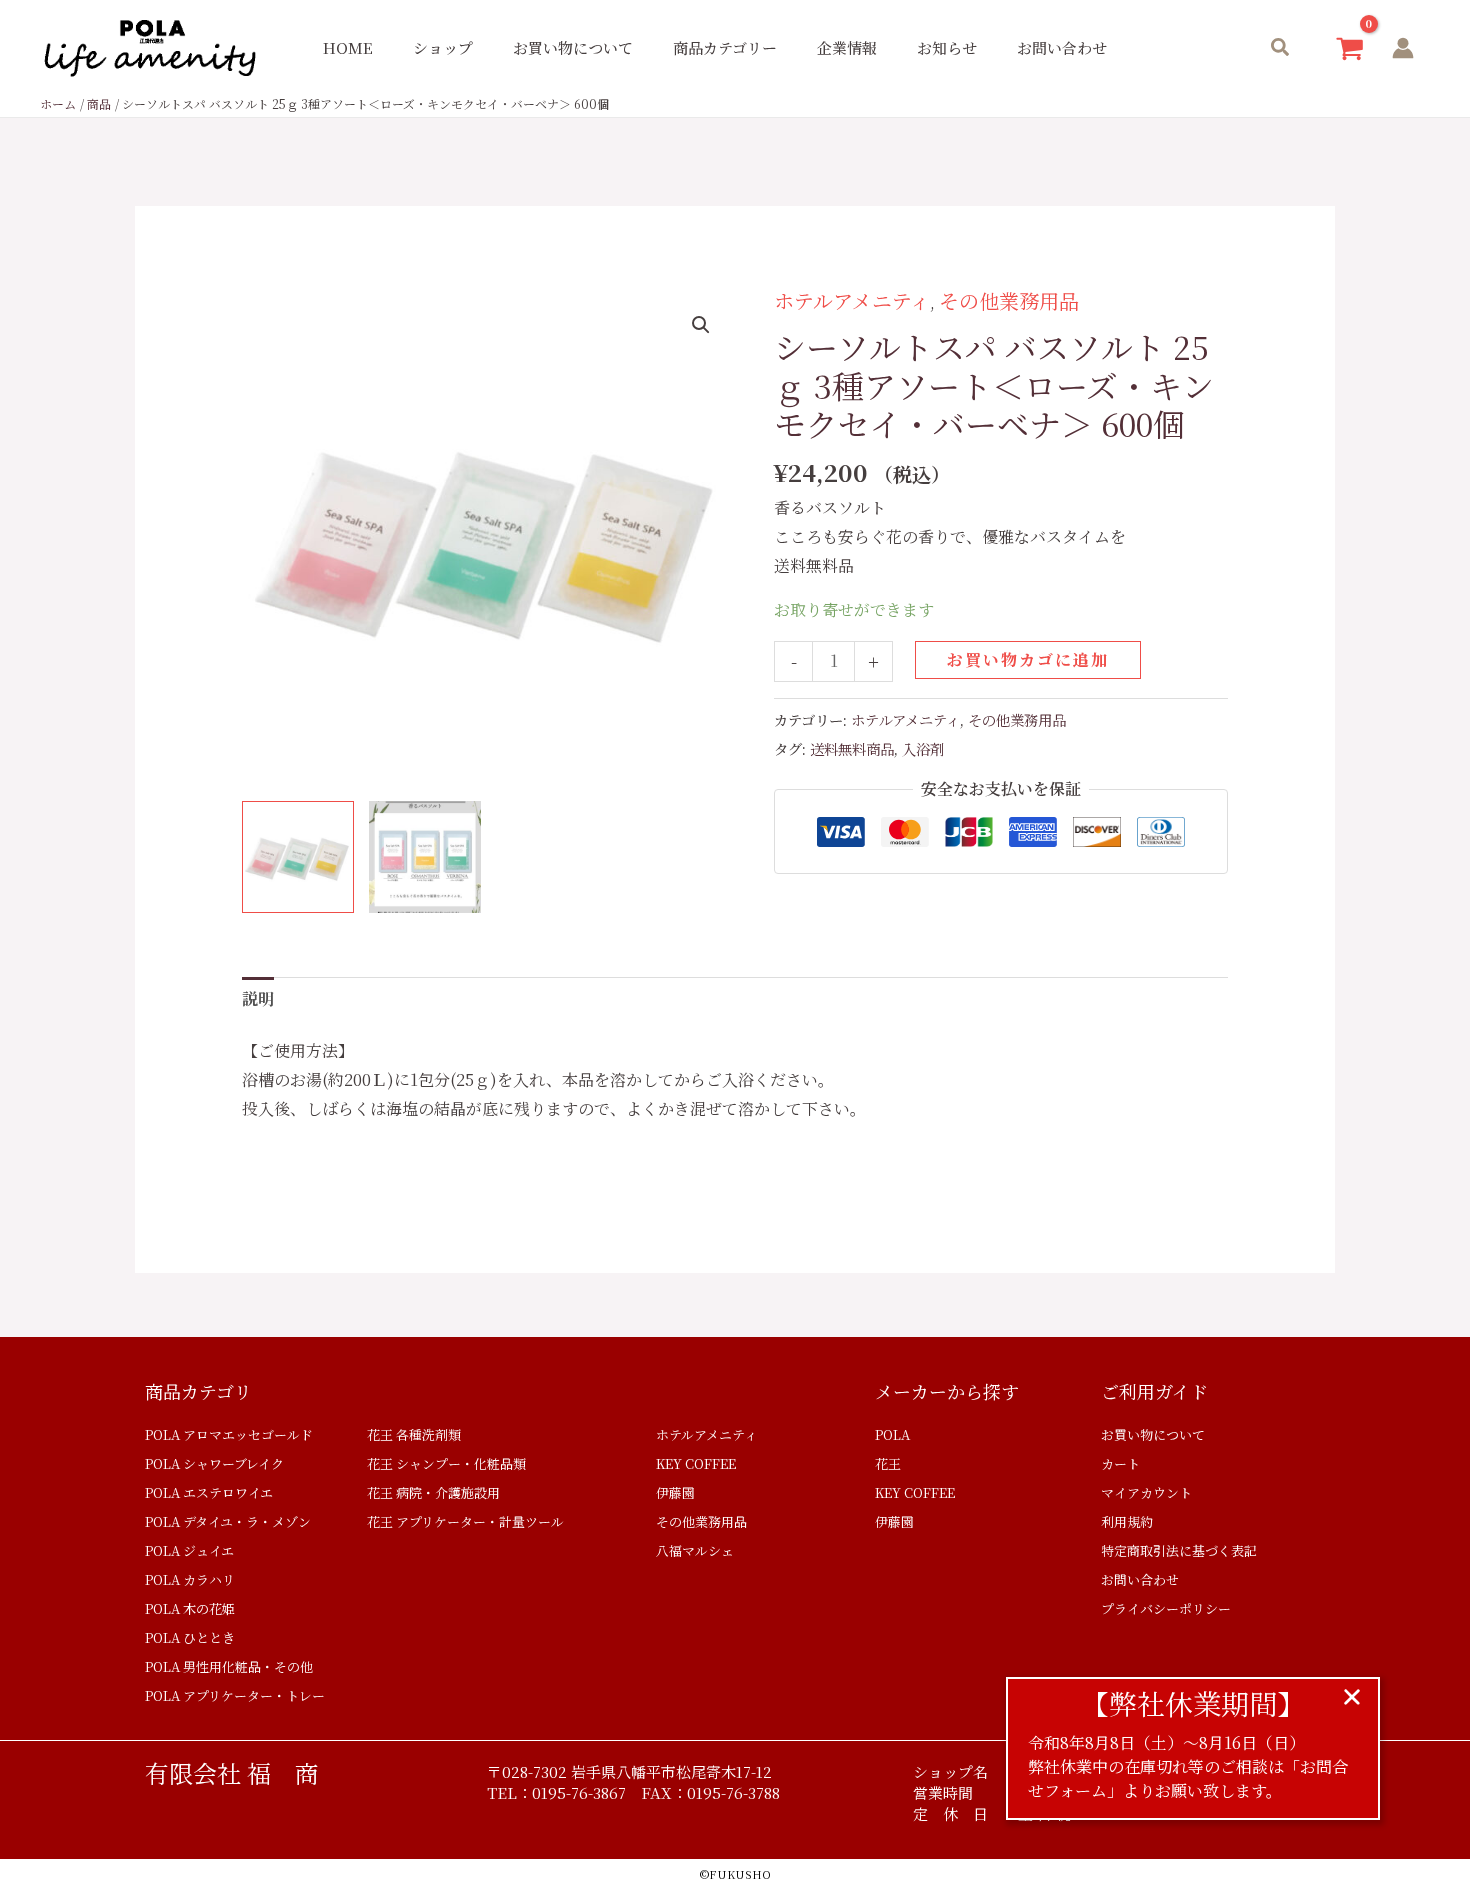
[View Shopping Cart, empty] (1349, 48)
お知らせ (947, 47)
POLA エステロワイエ (209, 1492)
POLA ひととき (190, 1637)
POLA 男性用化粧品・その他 (229, 1666)
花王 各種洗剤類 (414, 1434)
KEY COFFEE (696, 1463)
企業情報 (847, 47)
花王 (888, 1463)
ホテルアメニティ (852, 300)
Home (348, 47)
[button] (1281, 48)
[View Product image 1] (298, 857)
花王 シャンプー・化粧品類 (446, 1463)
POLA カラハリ (190, 1579)
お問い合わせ (1062, 47)
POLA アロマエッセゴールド (229, 1434)
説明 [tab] (258, 998)
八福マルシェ (695, 1550)
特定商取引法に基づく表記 (1179, 1550)
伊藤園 (675, 1492)
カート (1120, 1463)
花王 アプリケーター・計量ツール (465, 1521)
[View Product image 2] (425, 857)
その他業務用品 (1009, 300)
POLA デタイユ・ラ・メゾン (228, 1521)
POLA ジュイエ (189, 1550)
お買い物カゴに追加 (1028, 659)
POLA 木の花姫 (190, 1608)
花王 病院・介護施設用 (433, 1492)
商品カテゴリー (725, 47)
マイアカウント (1146, 1492)
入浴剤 (923, 748)
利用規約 (1127, 1521)
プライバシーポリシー (1166, 1608)
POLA (892, 1434)
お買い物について (573, 47)
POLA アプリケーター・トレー (235, 1695)
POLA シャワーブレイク (214, 1463)
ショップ (443, 47)
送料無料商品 (852, 748)
